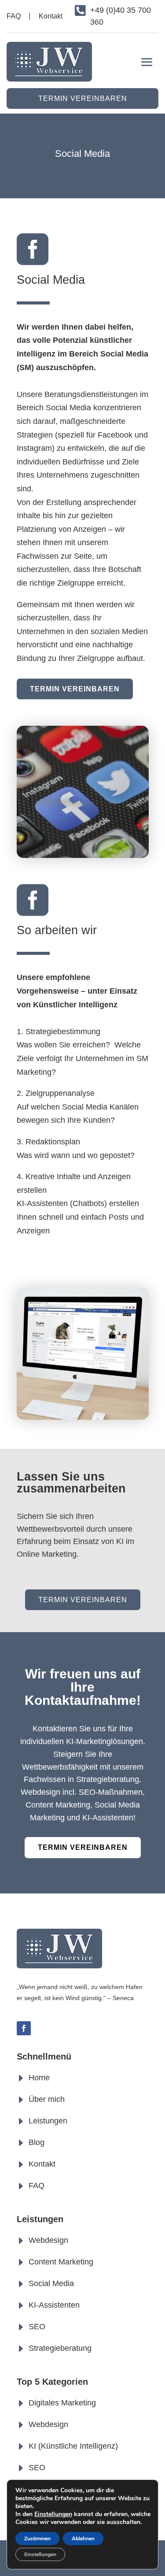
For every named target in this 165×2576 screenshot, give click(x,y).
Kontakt (51, 16)
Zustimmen (37, 2539)
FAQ (14, 16)
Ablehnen (83, 2539)
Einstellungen (53, 2514)
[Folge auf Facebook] (24, 2028)
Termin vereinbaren (83, 98)
